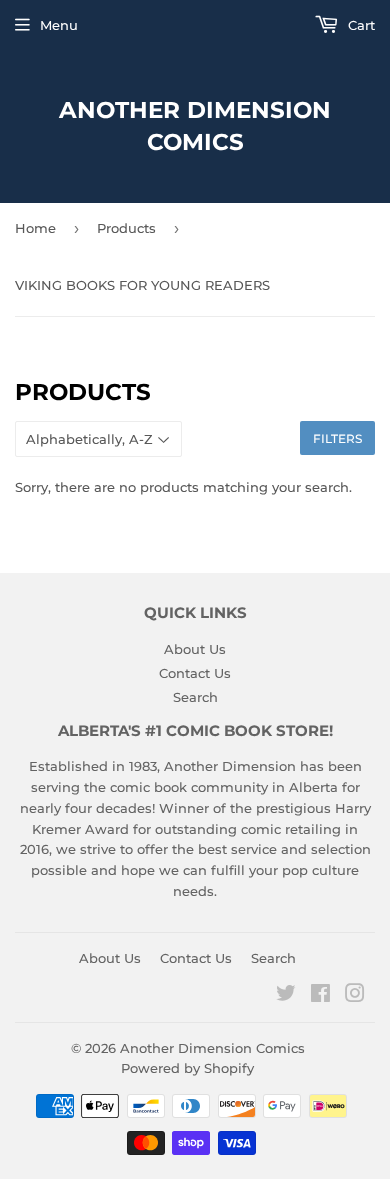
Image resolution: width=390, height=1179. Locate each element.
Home (35, 228)
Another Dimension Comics (195, 126)
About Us (195, 649)
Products (126, 228)
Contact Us (195, 673)
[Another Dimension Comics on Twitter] (286, 996)
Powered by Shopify (187, 1068)
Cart (359, 25)
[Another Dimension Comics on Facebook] (320, 996)
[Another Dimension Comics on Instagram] (355, 996)
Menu (59, 25)
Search (195, 697)
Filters (337, 438)
